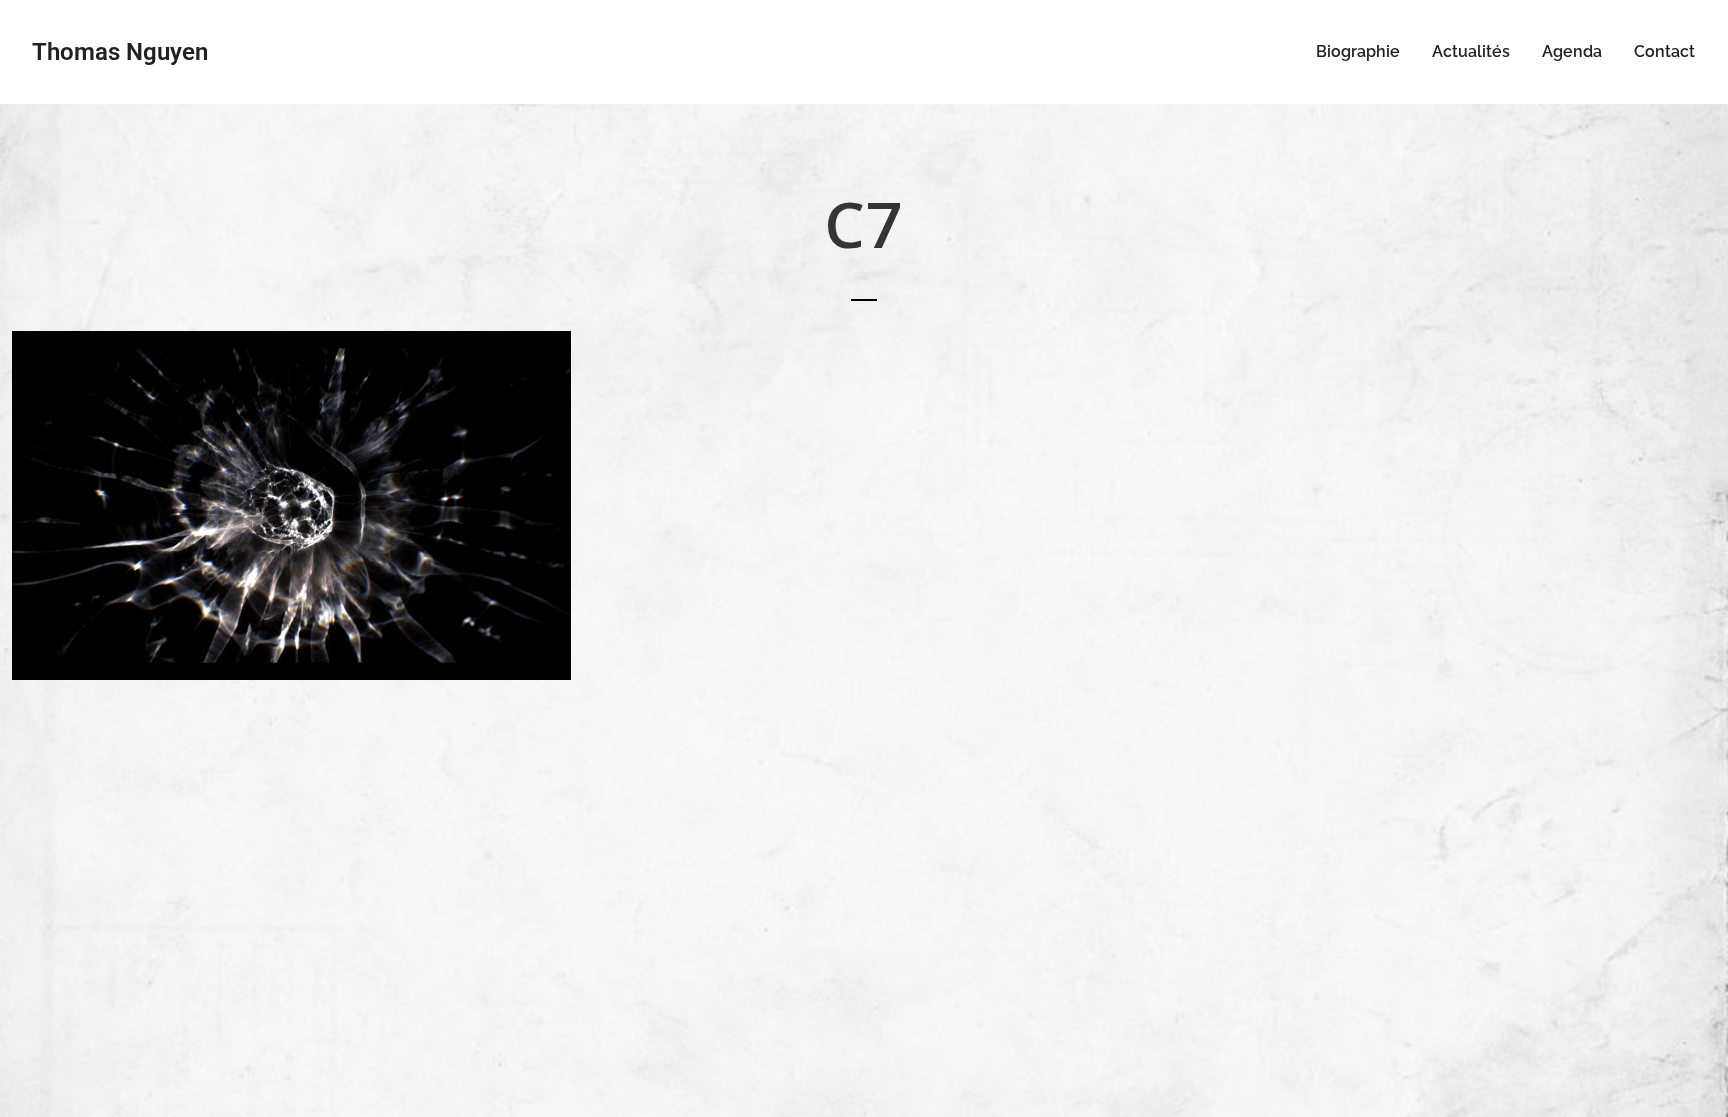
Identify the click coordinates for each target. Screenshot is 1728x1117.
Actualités (1471, 51)
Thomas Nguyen (120, 52)
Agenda (1572, 51)
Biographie (1358, 51)
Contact (1664, 51)
